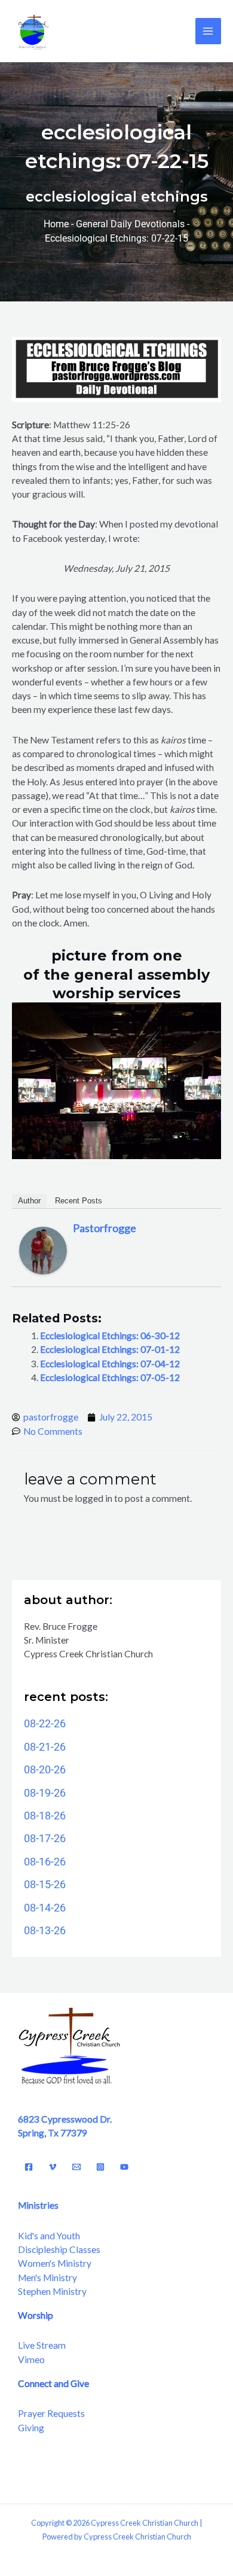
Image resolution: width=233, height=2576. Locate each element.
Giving (31, 2428)
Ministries (38, 2205)
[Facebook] (29, 2167)
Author (29, 1201)
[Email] (76, 2167)
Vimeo (31, 2359)
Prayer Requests (51, 2413)
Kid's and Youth (49, 2236)
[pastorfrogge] (43, 1249)
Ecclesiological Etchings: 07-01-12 (110, 1349)
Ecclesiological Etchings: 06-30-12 (110, 1336)
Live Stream (42, 2345)
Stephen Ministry (52, 2291)
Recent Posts (79, 1201)
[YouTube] (124, 2167)
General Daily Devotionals (130, 224)
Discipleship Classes (59, 2249)
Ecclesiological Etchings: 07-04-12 (110, 1364)
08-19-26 (45, 1793)
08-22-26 (45, 1723)
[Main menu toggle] (208, 31)
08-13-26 (45, 1930)
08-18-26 (45, 1816)
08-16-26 (45, 1862)
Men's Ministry (47, 2278)
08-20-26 (45, 1769)
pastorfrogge (105, 1228)
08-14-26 (45, 1908)
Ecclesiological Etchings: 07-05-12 (110, 1377)
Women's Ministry (55, 2263)
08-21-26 (45, 1747)
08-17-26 (45, 1838)
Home (56, 224)
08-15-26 (45, 1884)
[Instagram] (100, 2167)
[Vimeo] (53, 2167)
